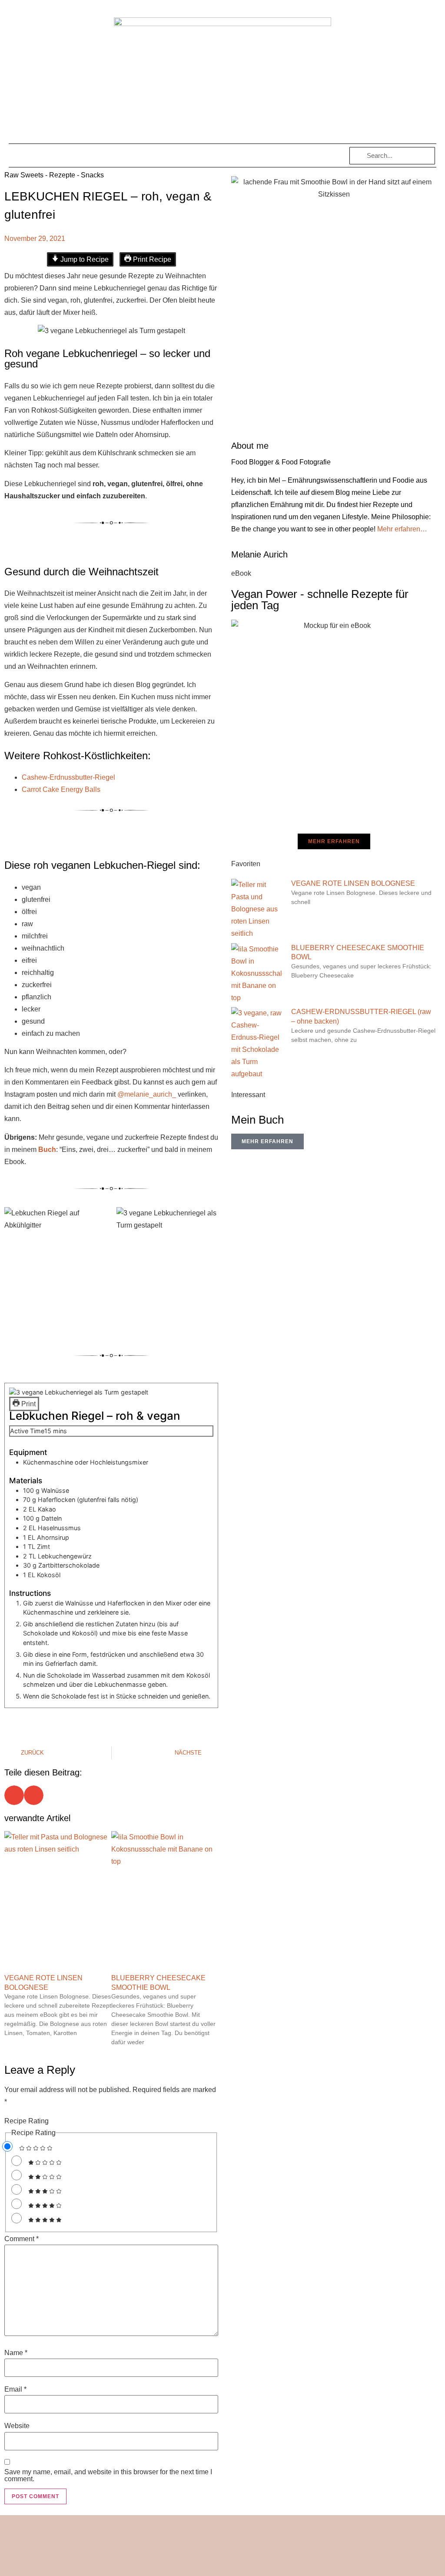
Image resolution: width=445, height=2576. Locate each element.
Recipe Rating (27, 2121)
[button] (23, 155)
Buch (47, 1150)
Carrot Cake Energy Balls (61, 789)
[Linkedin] (247, 2564)
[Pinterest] (214, 2564)
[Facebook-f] (231, 2564)
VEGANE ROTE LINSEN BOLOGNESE (353, 883)
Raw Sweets (24, 175)
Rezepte (62, 175)
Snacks (92, 175)
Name (16, 2353)
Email (15, 2389)
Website (17, 2426)
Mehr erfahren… (402, 529)
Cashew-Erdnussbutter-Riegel (68, 777)
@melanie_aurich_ (147, 1094)
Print (28, 1404)
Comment (22, 2239)
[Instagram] (198, 2564)
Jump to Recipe (84, 259)
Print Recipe (151, 259)
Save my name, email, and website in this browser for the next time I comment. (108, 2476)
